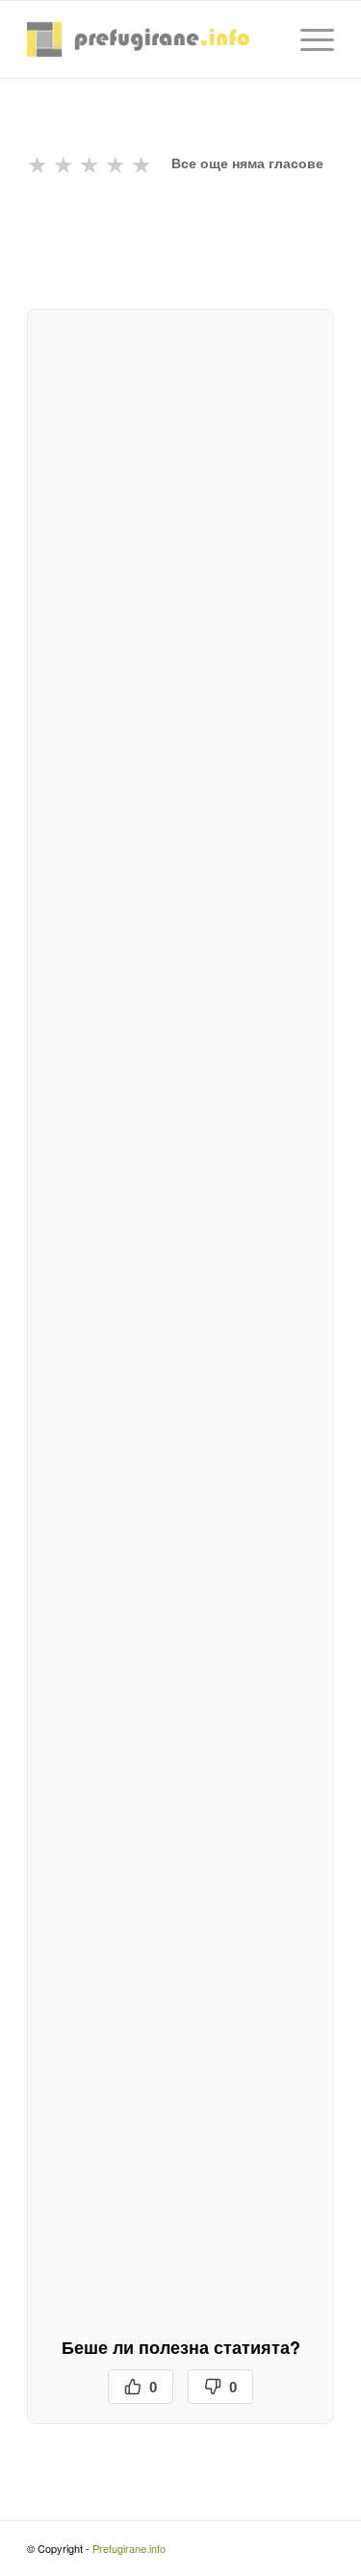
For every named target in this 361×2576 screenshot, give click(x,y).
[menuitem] (308, 39)
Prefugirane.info (129, 2548)
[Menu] (308, 39)
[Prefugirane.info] (150, 39)
